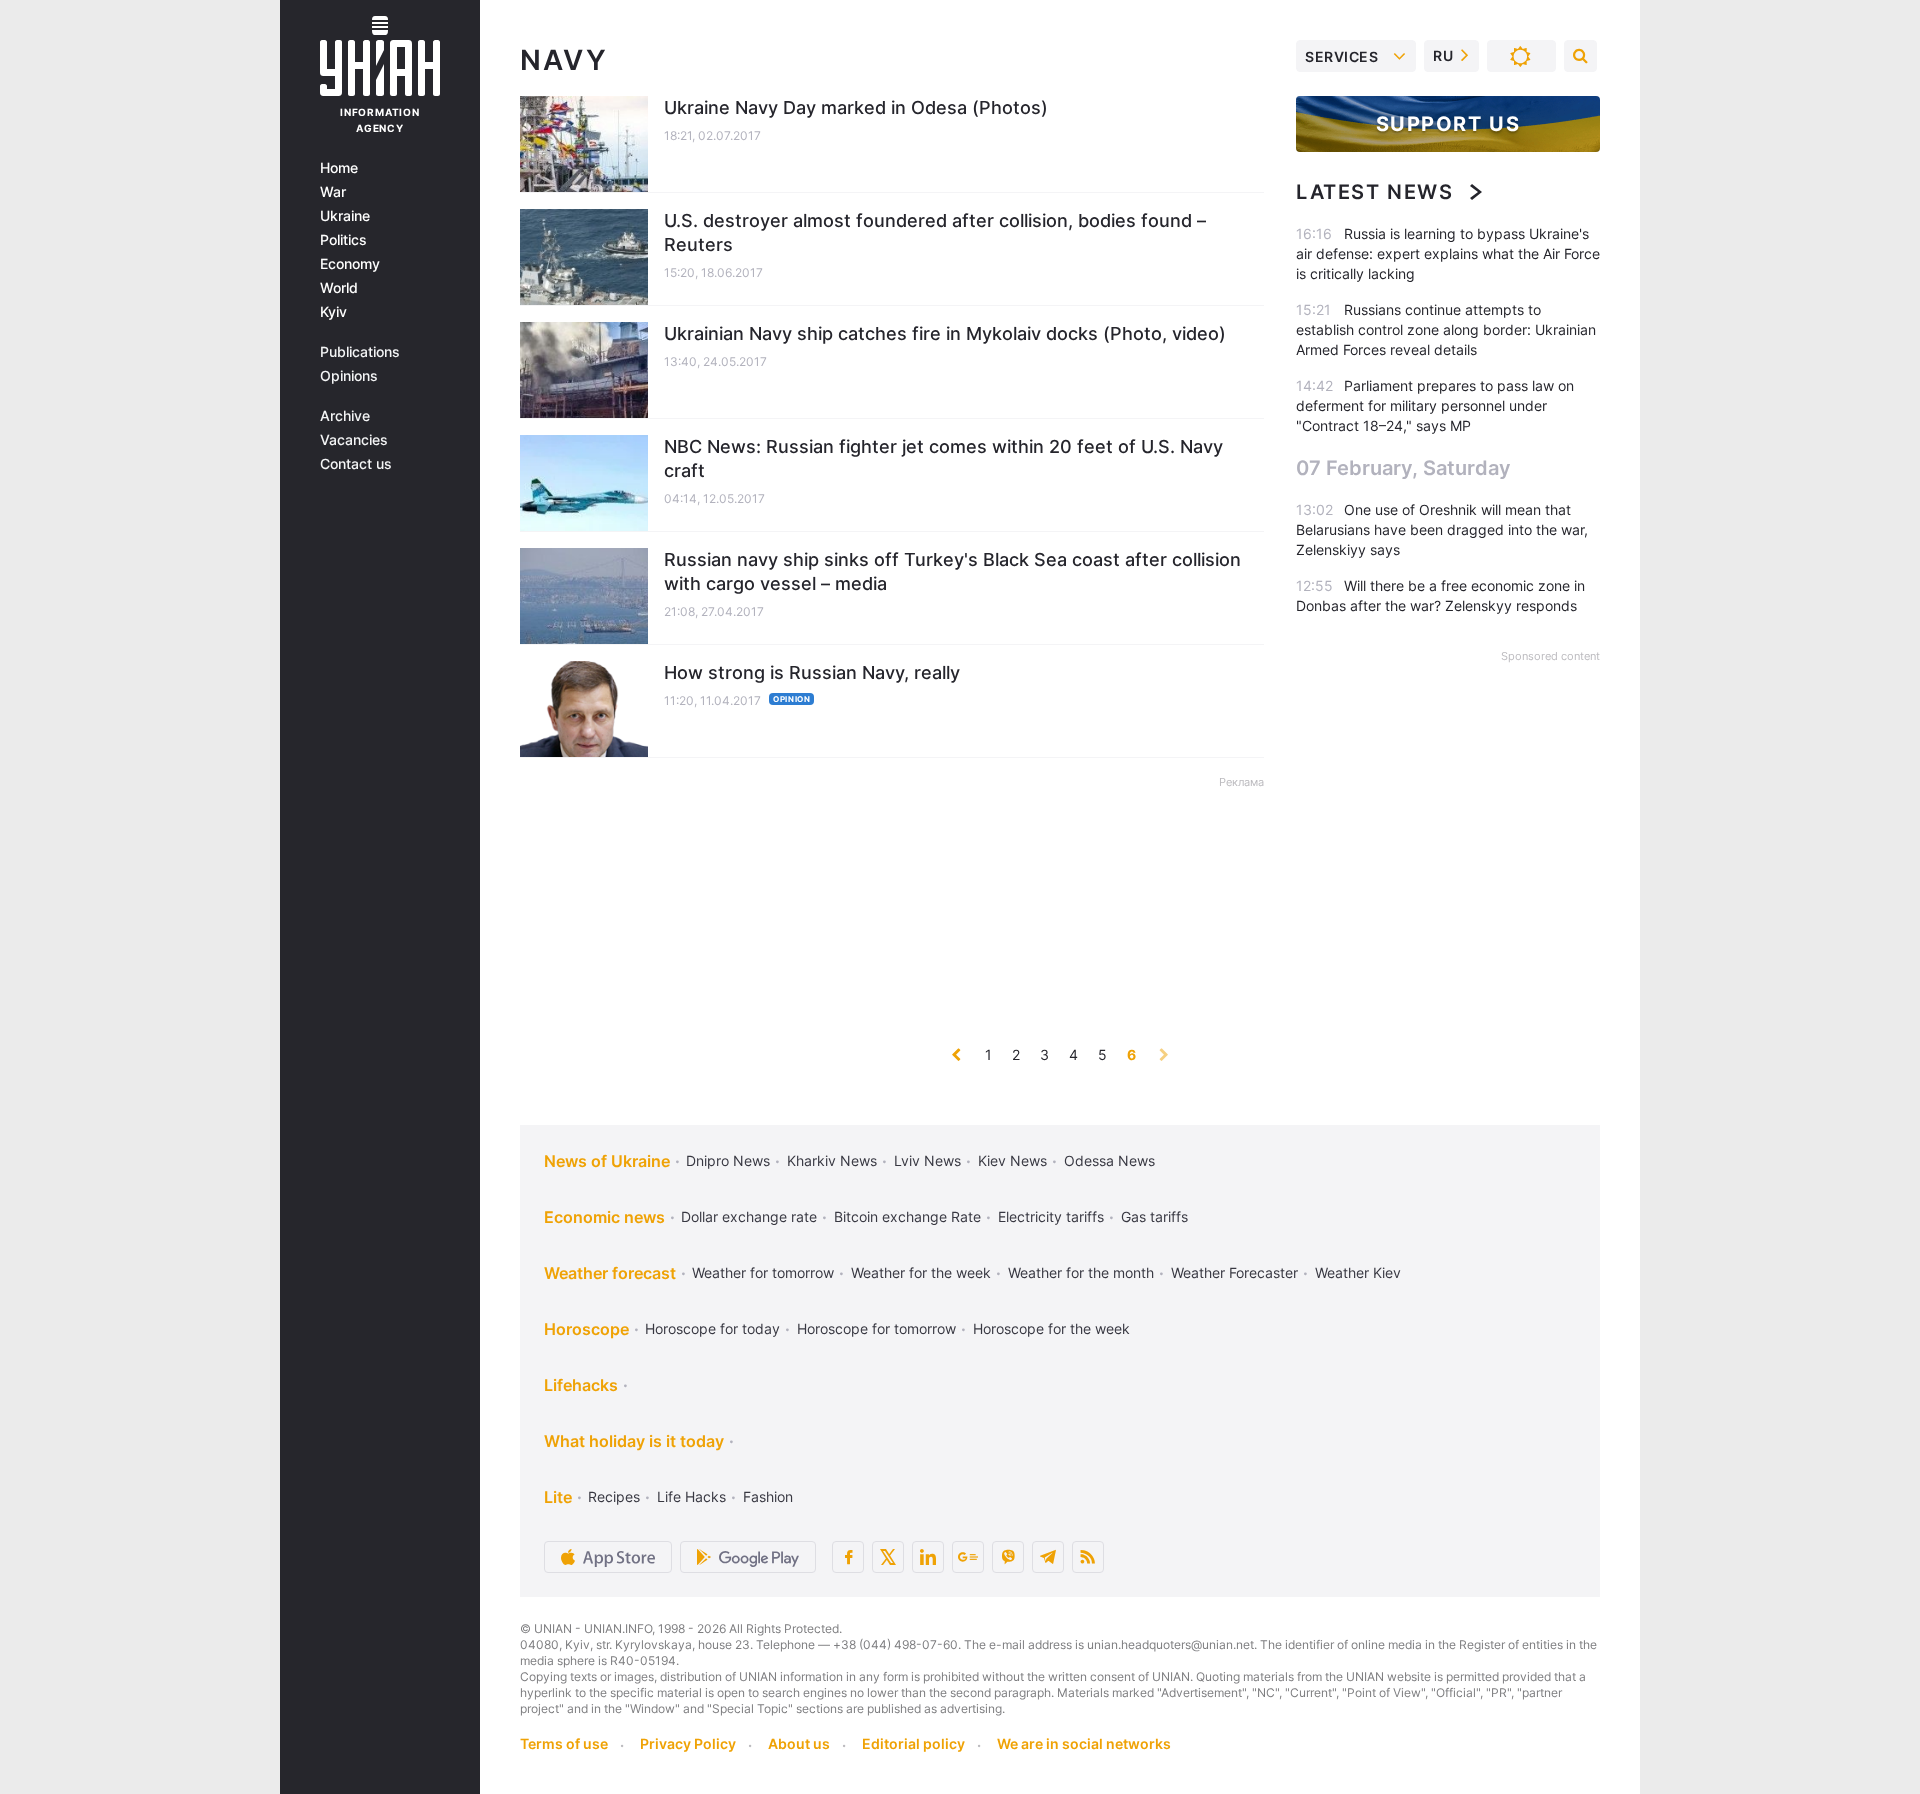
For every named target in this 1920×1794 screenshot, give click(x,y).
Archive (345, 416)
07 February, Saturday (1403, 468)
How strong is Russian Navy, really (812, 672)
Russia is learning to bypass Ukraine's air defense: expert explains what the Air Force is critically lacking (1448, 253)
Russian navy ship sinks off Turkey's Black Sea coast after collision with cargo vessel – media (952, 571)
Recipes (614, 1496)
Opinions (349, 376)
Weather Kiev (1358, 1272)
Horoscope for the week (1051, 1328)
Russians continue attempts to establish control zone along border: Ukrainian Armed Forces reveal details (1446, 329)
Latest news (1375, 192)
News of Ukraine (607, 1161)
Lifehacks (581, 1385)
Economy (350, 264)
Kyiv (333, 312)
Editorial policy (913, 1743)
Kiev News (1012, 1160)
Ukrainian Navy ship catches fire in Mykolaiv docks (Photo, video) (945, 333)
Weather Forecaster (1234, 1272)
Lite (558, 1497)
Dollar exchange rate (749, 1216)
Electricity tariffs (1051, 1216)
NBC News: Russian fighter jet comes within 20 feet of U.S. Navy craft (943, 458)
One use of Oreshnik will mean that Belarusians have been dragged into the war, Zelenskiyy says (1442, 529)
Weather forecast (610, 1273)
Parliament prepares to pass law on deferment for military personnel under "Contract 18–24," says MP (1435, 405)
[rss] (1088, 1557)
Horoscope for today (712, 1328)
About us (799, 1743)
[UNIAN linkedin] (928, 1557)
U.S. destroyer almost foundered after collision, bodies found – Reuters (935, 232)
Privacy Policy (688, 1743)
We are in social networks (1084, 1743)
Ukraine (345, 216)
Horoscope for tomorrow (876, 1328)
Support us (1448, 124)
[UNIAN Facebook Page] (848, 1557)
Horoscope (586, 1329)
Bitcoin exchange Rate (907, 1216)
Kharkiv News (832, 1160)
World (339, 288)
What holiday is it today (634, 1441)
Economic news (604, 1217)
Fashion (768, 1496)
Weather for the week (921, 1272)
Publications (360, 352)
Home (339, 168)
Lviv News (927, 1160)
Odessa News (1109, 1160)
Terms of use (564, 1743)
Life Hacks (691, 1496)
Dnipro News (728, 1160)
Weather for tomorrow (763, 1272)
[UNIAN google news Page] (968, 1557)
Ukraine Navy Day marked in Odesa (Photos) (856, 107)
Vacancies (354, 440)
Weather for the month (1081, 1272)
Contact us (356, 464)
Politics (343, 240)
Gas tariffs (1154, 1216)
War (333, 192)
